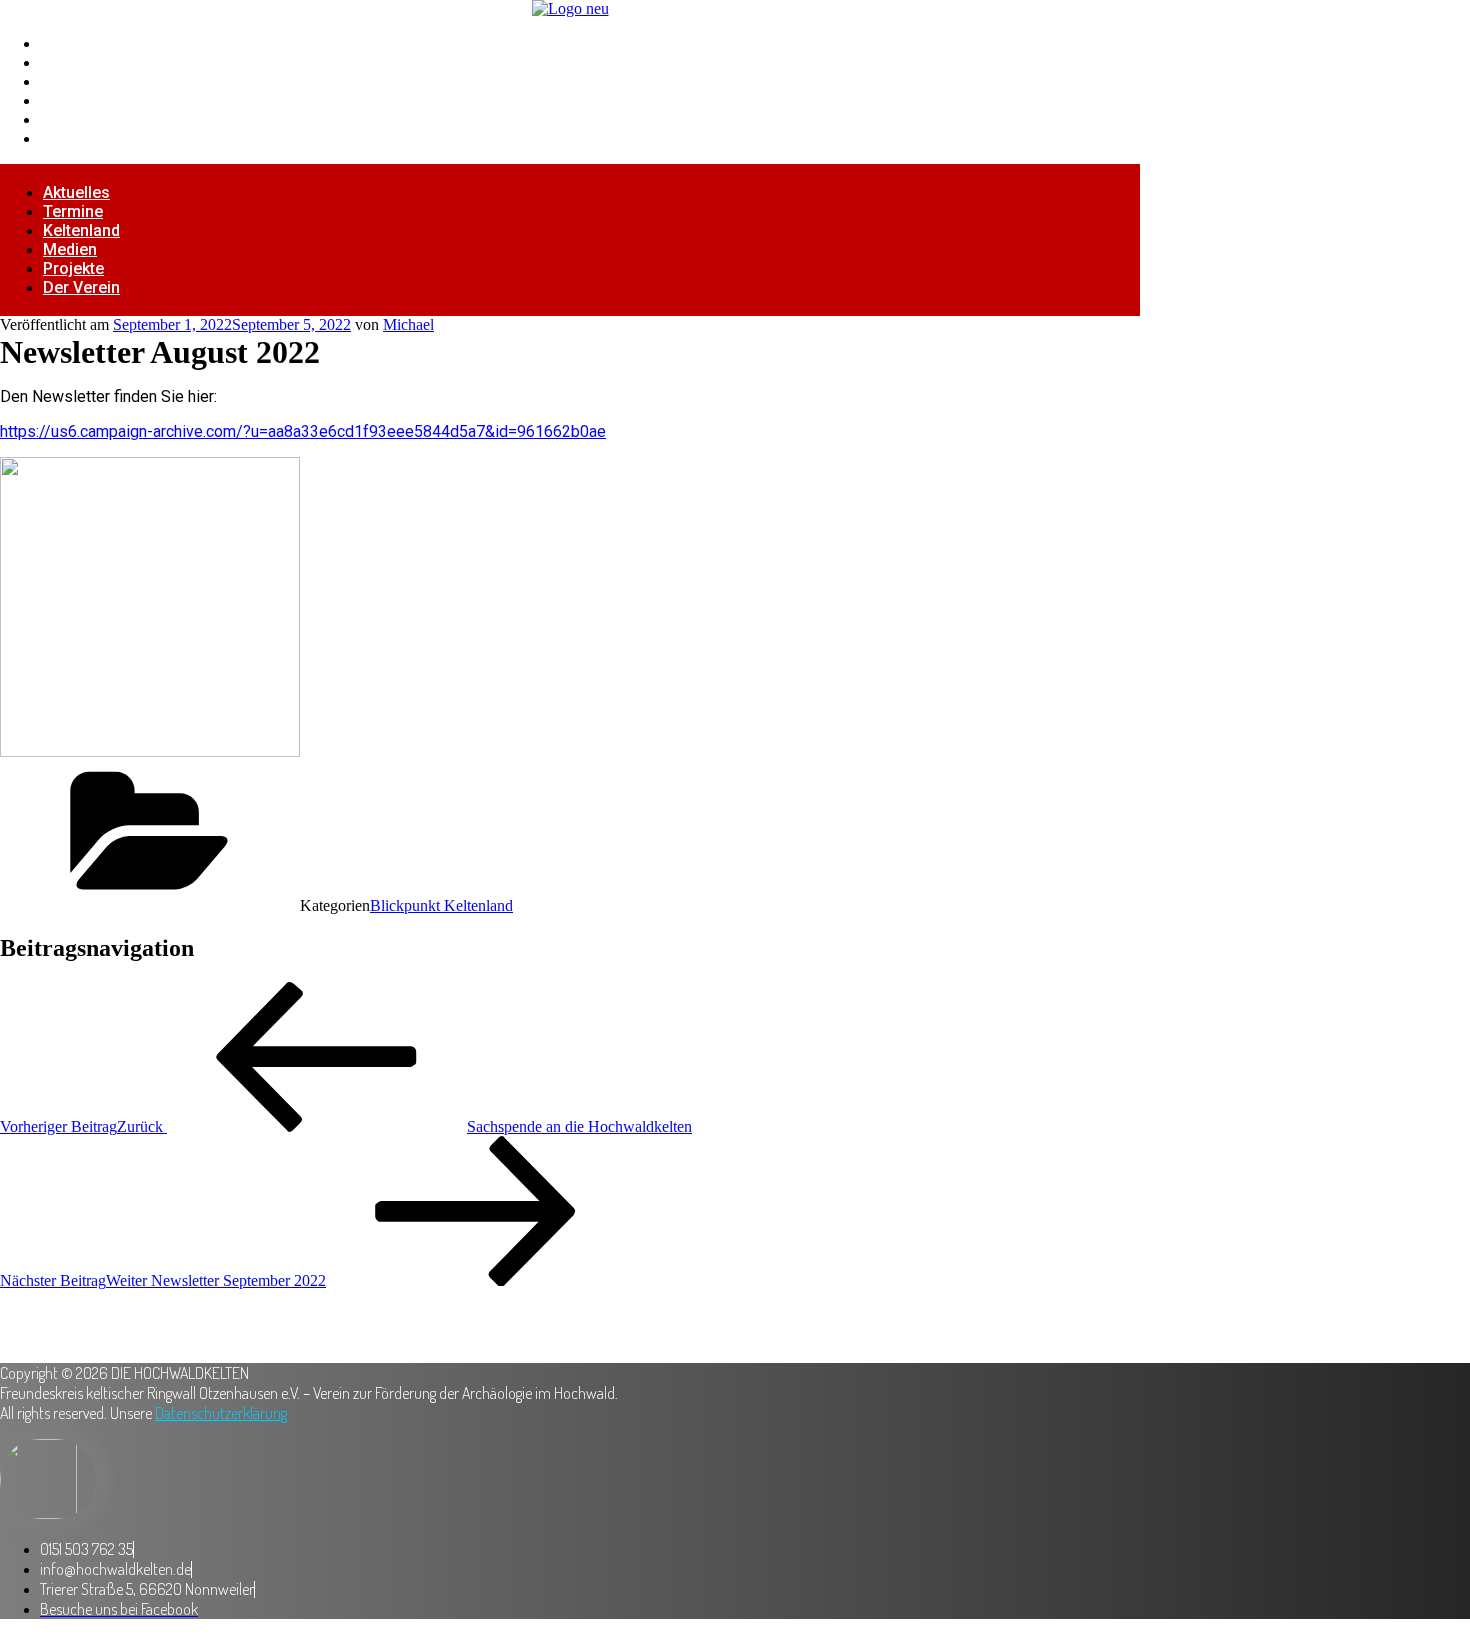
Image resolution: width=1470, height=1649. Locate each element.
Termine (71, 62)
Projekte (72, 119)
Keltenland (80, 81)
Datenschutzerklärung (221, 1413)
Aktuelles (76, 43)
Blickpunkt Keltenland (441, 905)
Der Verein (80, 138)
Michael (408, 324)
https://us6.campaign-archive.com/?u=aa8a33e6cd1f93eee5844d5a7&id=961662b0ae (303, 431)
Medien (68, 100)
